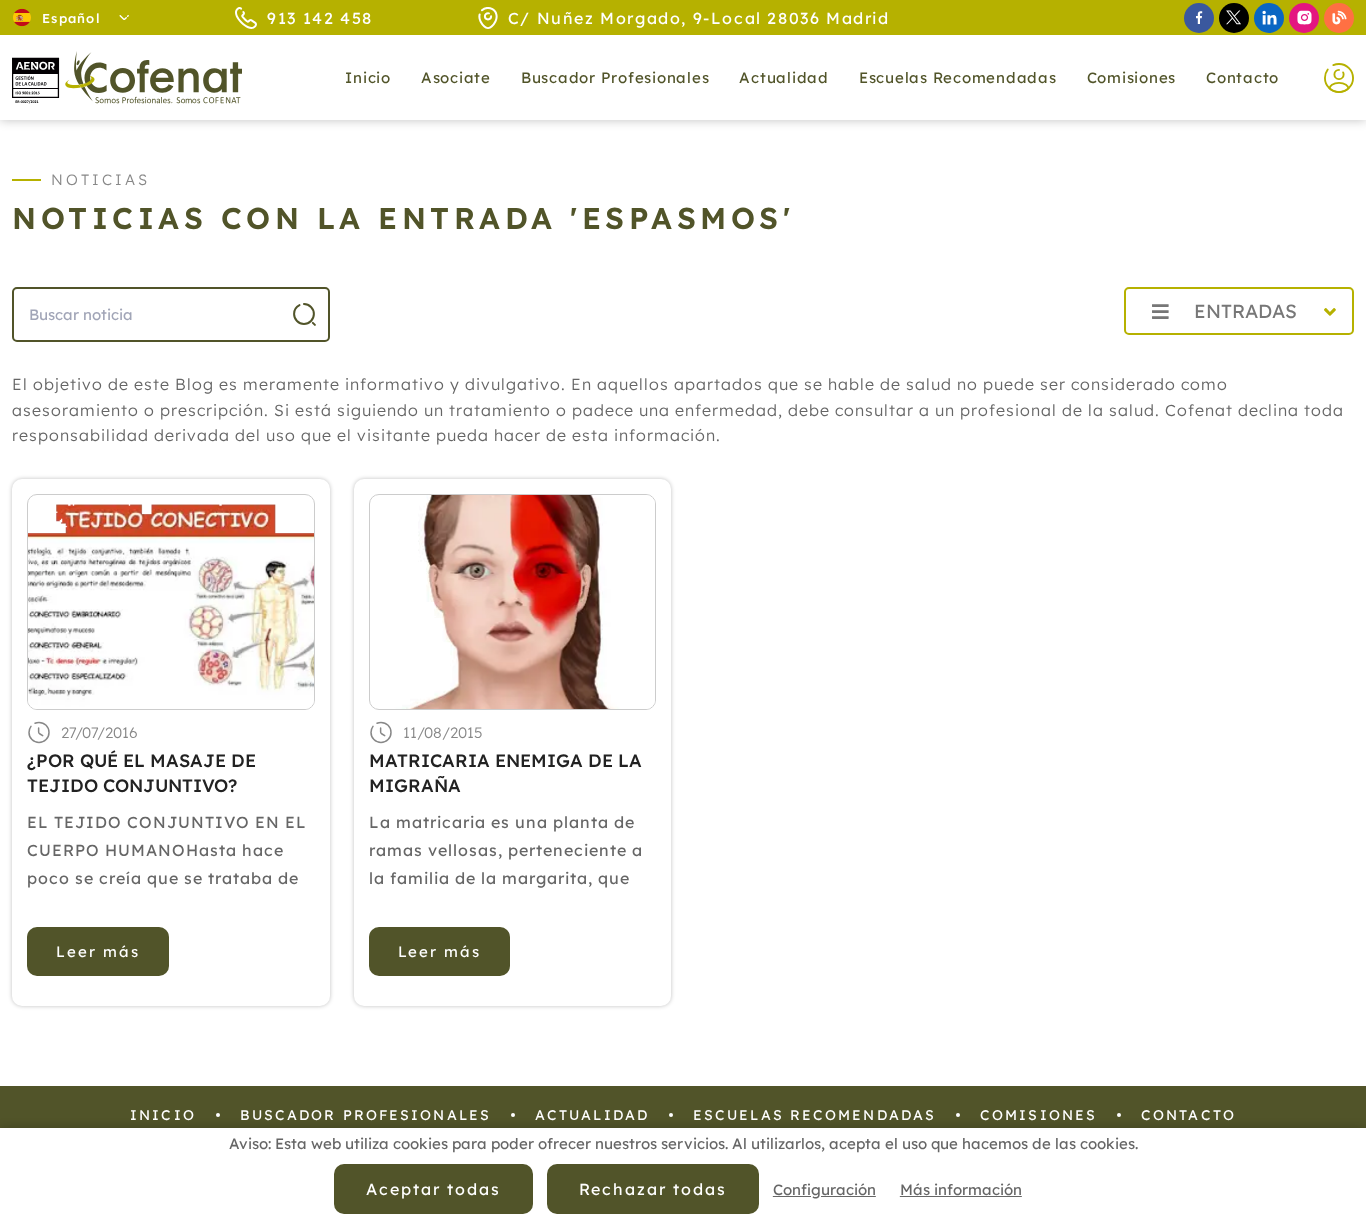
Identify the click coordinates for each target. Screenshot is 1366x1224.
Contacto (1242, 77)
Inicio (368, 77)
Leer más (98, 951)
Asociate (456, 77)
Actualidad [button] (784, 77)
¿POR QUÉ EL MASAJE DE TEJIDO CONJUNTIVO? (141, 773)
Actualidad (592, 1115)
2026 (1060, 355)
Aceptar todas (433, 1189)
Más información (961, 1189)
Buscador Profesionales (615, 77)
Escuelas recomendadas (958, 77)
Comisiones (1132, 77)
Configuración (824, 1189)
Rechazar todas (653, 1189)
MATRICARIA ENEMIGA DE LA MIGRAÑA (505, 773)
